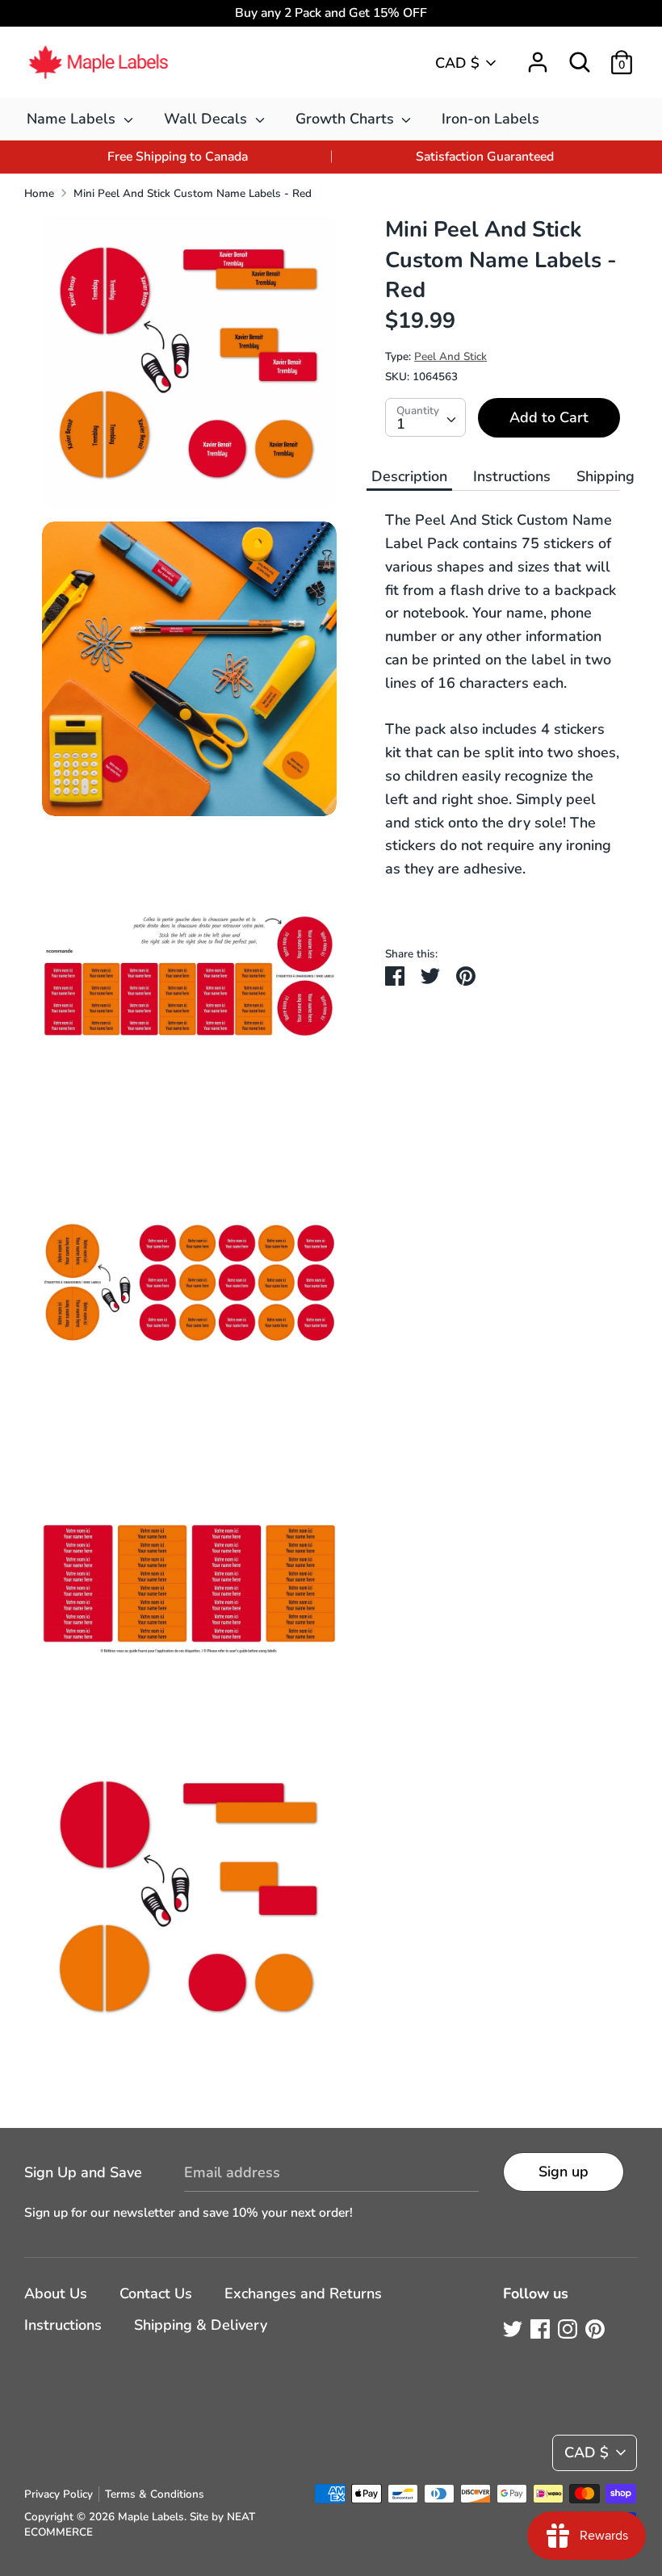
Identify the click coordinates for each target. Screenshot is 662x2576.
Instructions (512, 476)
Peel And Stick (450, 356)
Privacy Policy (59, 2494)
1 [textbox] (401, 424)
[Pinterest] (595, 2329)
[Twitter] (513, 2329)
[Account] (538, 57)
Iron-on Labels (490, 119)
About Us (56, 2293)
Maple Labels (151, 2517)
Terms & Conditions (155, 2494)
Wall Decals (207, 119)
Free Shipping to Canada (178, 157)
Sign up (564, 2172)
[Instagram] (568, 2329)
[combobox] (425, 417)
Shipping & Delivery (201, 2325)
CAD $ (457, 63)
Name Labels (73, 119)
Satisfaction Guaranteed (485, 157)
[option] (178, 157)
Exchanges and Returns (303, 2293)
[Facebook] (540, 2329)
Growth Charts (347, 119)
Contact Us (156, 2293)
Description (409, 476)
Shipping (605, 476)
